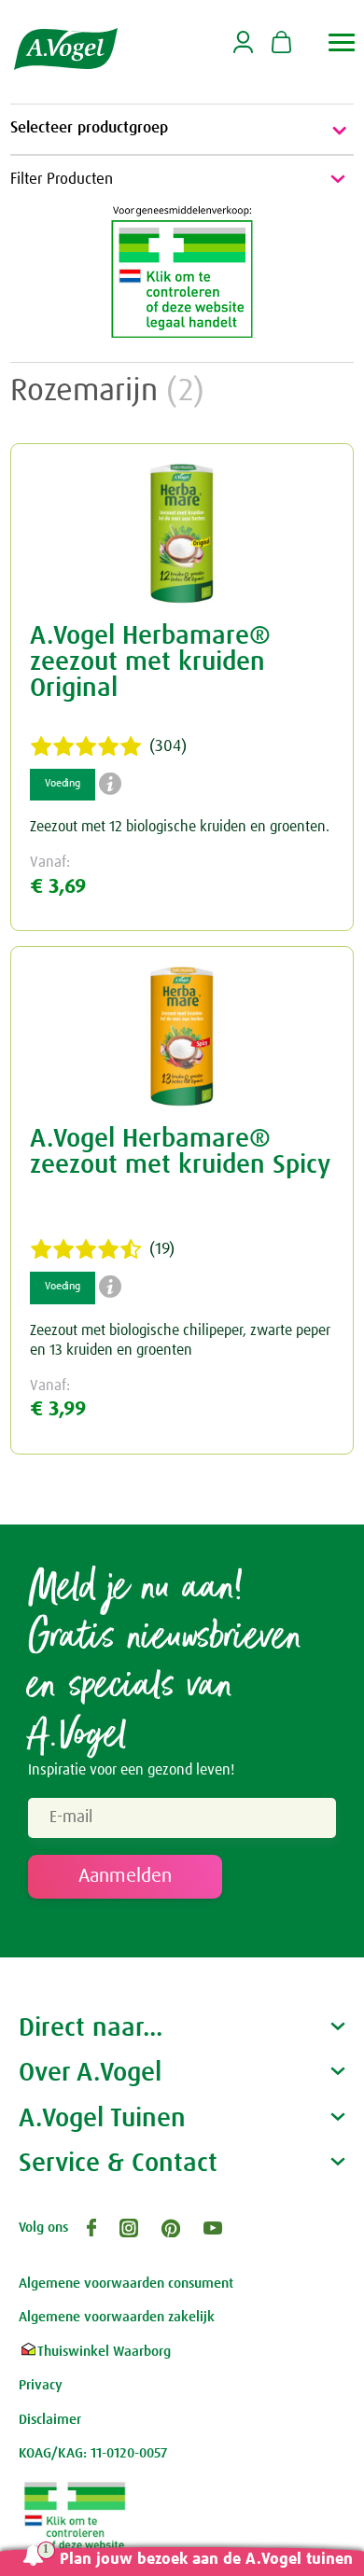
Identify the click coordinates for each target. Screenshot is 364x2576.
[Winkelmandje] (281, 44)
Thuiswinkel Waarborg (104, 2352)
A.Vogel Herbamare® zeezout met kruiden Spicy (180, 1152)
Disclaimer (50, 2420)
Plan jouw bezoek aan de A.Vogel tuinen (206, 2560)
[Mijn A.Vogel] (243, 50)
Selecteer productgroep (89, 128)
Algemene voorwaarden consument (126, 2284)
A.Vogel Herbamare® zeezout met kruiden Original (150, 662)
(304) (168, 746)
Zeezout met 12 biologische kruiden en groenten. (180, 827)
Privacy (41, 2385)
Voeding (63, 784)
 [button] (342, 42)
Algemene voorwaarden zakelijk (117, 2317)
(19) (162, 1249)
